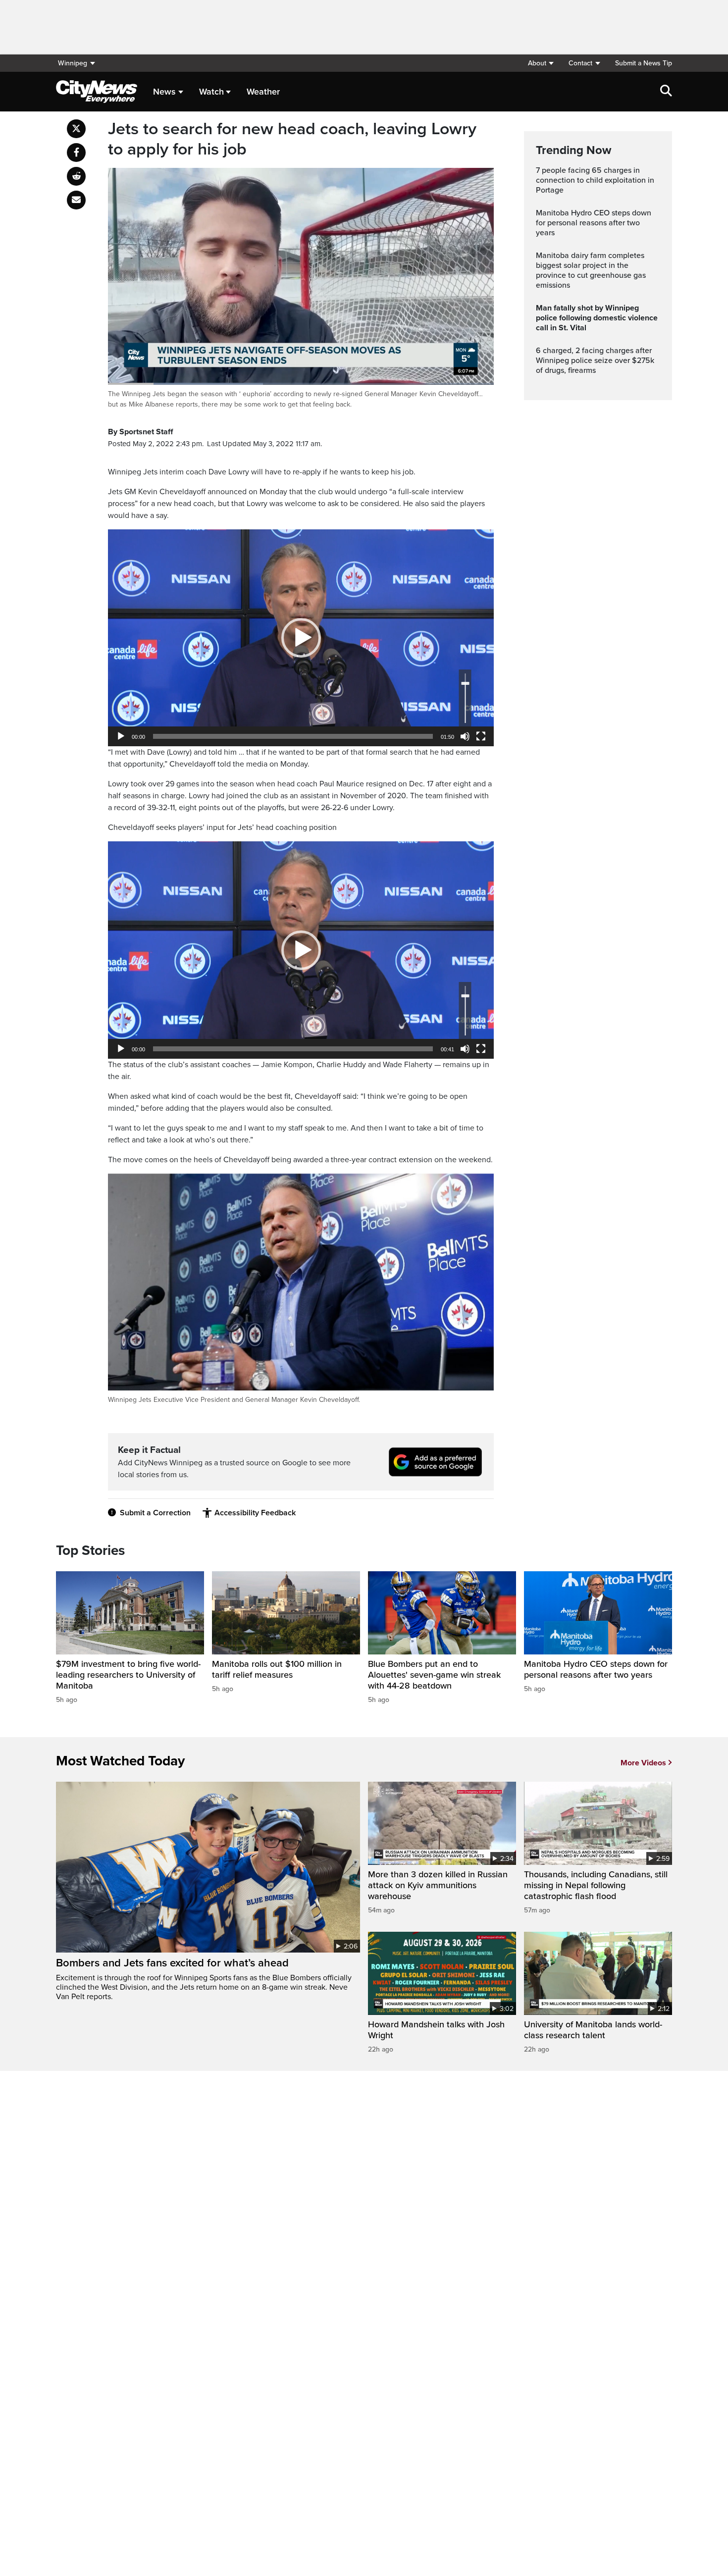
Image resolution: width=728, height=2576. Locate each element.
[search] (666, 92)
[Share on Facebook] (76, 153)
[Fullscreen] (481, 736)
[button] (541, 63)
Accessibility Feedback (255, 1513)
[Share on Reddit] (76, 176)
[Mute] (465, 736)
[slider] (293, 736)
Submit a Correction (155, 1513)
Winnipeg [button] (73, 63)
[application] (301, 638)
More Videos (643, 1763)
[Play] (121, 736)
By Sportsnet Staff (140, 432)
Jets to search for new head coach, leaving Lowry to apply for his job (292, 139)
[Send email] (76, 200)
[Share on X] (76, 129)
